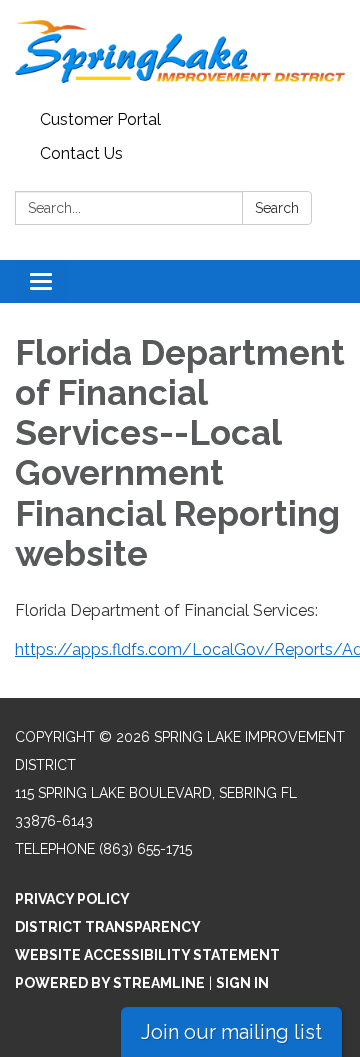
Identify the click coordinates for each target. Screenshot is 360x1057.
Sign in (242, 983)
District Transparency (108, 927)
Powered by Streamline (110, 983)
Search (277, 208)
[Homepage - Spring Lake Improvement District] (180, 51)
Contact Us (81, 153)
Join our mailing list (231, 1032)
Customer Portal (100, 119)
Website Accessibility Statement (147, 955)
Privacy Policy (72, 899)
